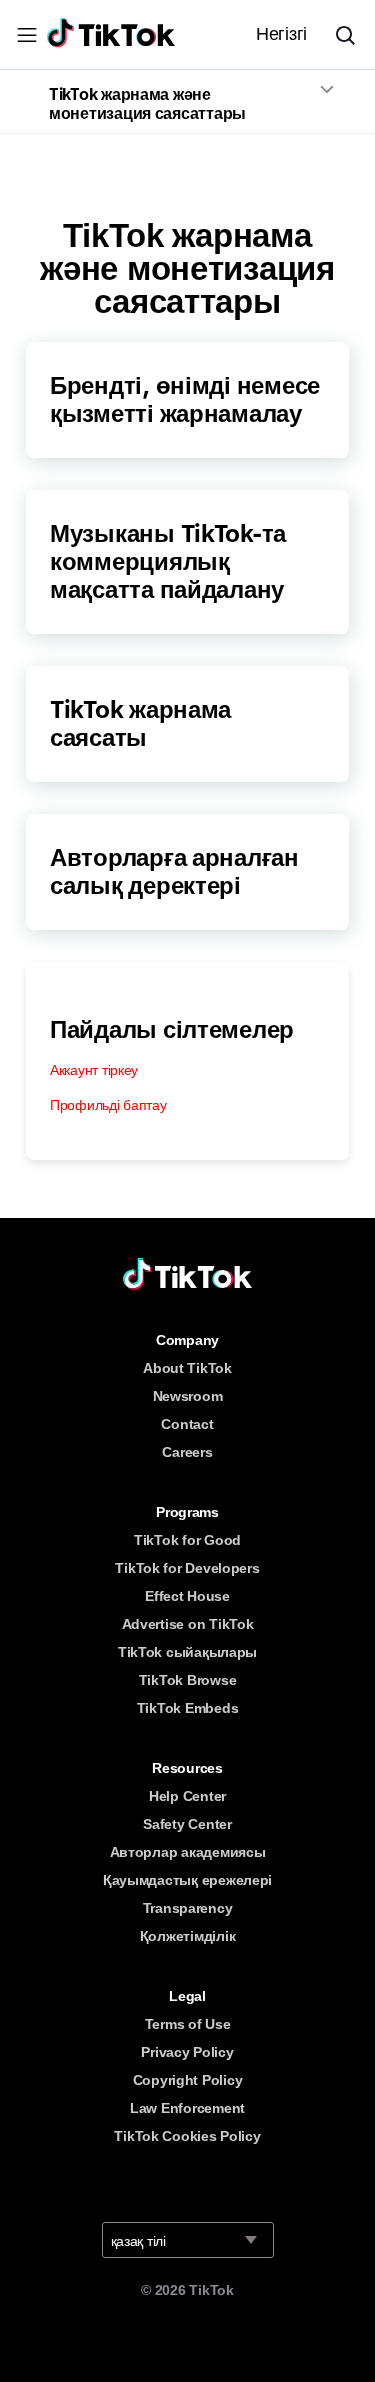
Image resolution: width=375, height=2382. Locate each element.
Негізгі (281, 34)
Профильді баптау (108, 1105)
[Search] (353, 35)
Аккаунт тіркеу (94, 1070)
